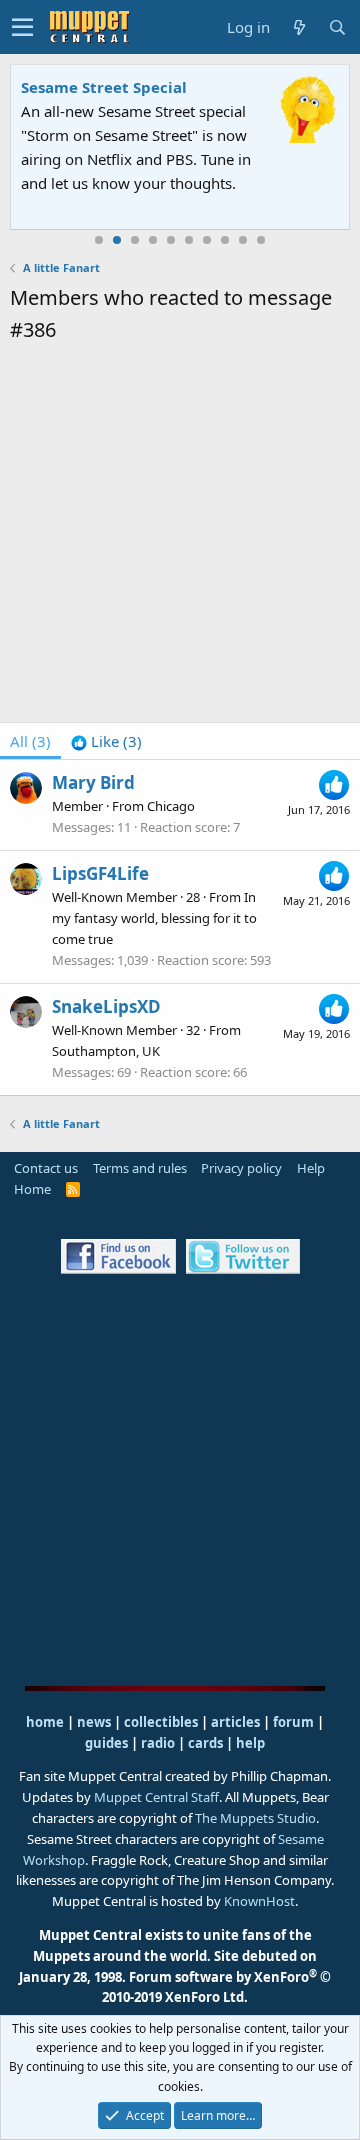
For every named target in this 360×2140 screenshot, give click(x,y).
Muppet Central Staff (156, 1797)
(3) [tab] (30, 741)
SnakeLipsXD (106, 1006)
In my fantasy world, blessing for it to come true (154, 918)
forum (293, 1722)
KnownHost (259, 1901)
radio (158, 1743)
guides (106, 1743)
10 (261, 240)
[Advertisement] (180, 536)
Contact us (46, 1168)
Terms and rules (140, 1168)
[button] (22, 27)
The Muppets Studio (255, 1818)
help (250, 1743)
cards (205, 1743)
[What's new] (299, 27)
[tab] (106, 741)
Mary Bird (93, 782)
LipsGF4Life (100, 873)
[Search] (337, 27)
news (94, 1722)
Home (32, 1189)
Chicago (171, 806)
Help (311, 1168)
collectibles (161, 1722)
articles (237, 1722)
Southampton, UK (106, 1051)
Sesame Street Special (104, 87)
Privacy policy (241, 1168)
